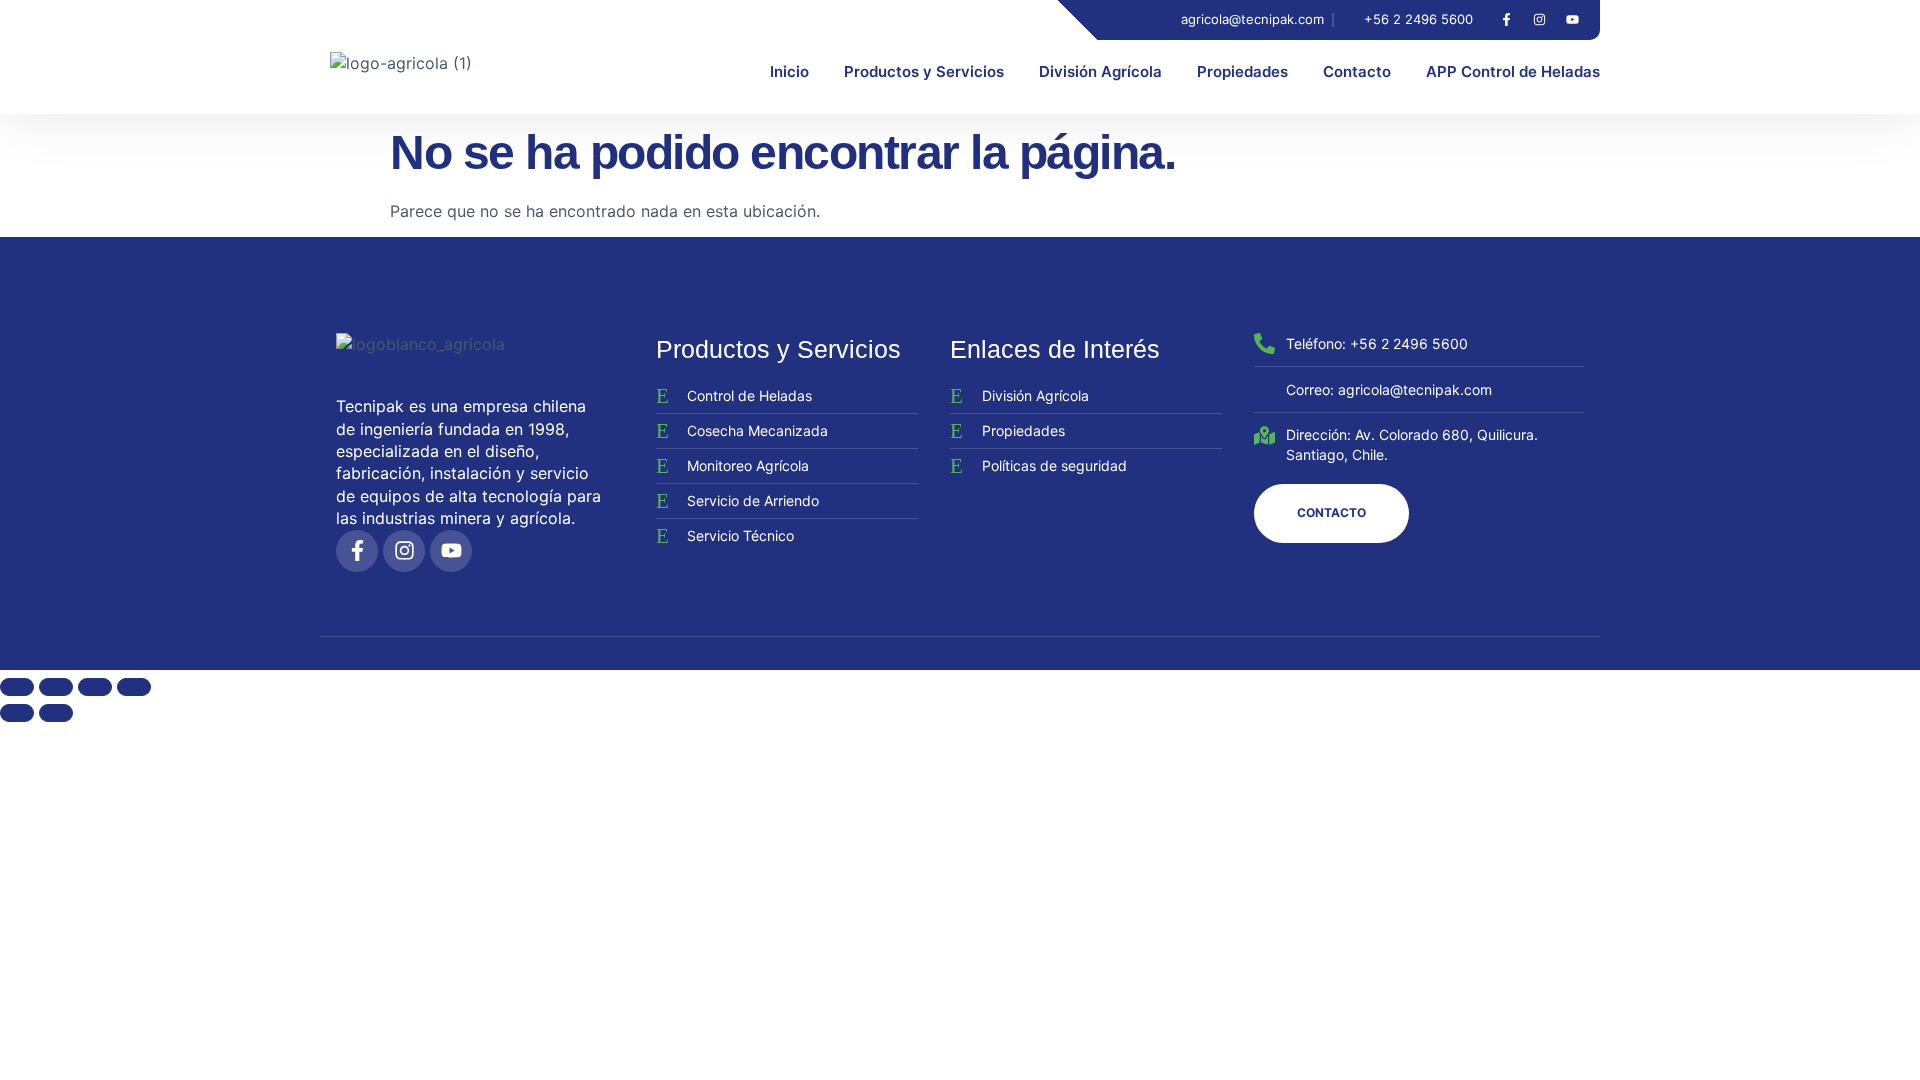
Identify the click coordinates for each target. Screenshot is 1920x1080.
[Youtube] (1572, 20)
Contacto (1357, 71)
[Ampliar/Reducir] (17, 687)
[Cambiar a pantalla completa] (56, 687)
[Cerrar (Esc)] (134, 687)
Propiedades (1242, 71)
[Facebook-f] (1506, 20)
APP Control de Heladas (1513, 71)
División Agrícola (1100, 71)
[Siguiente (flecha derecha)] (56, 713)
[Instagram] (1539, 20)
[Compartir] (95, 687)
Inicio (789, 71)
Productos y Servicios (924, 71)
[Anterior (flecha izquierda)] (17, 713)
